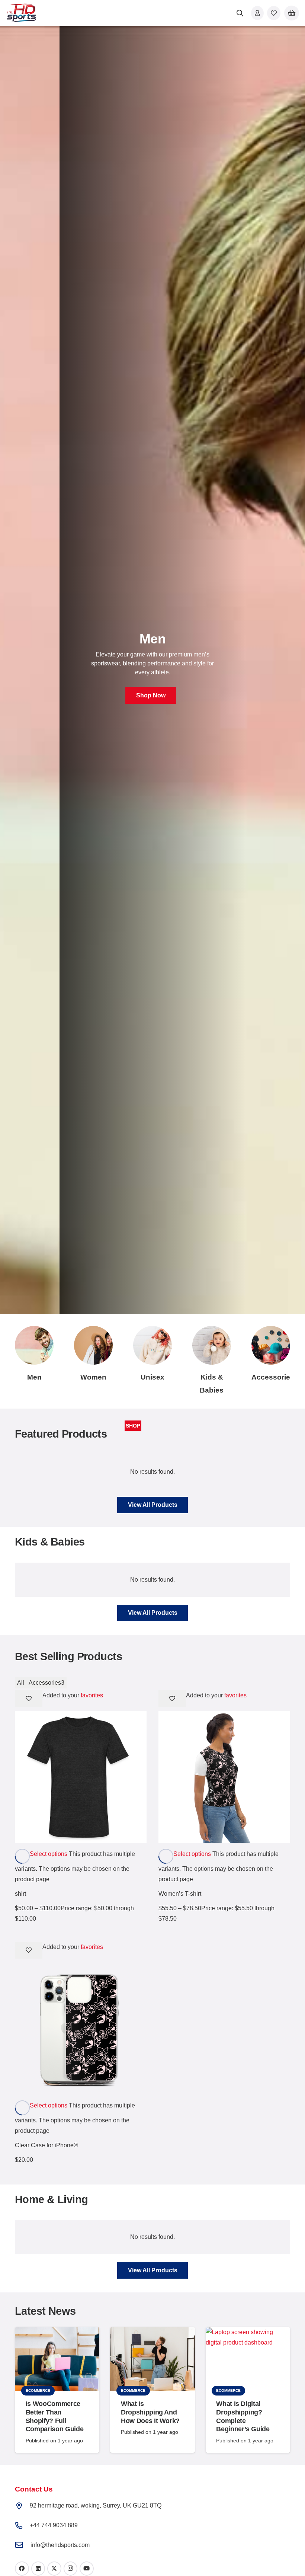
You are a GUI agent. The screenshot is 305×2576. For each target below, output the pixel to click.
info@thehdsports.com (60, 2545)
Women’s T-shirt (180, 1894)
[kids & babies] (212, 1345)
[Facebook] (22, 2569)
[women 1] (93, 1345)
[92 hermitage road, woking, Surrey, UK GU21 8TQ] (22, 2506)
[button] (240, 13)
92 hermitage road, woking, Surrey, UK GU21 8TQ (96, 2505)
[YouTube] (87, 2569)
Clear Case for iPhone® (46, 2145)
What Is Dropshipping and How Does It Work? (150, 2412)
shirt (20, 1894)
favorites (92, 1695)
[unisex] (152, 1345)
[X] (54, 2569)
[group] (152, 670)
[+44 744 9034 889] (22, 2526)
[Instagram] (71, 2569)
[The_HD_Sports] (21, 13)
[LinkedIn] (38, 2569)
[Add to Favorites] (29, 1699)
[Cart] (292, 13)
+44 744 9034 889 (54, 2525)
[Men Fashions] (34, 1345)
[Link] (257, 13)
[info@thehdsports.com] (23, 2545)
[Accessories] (271, 1345)
